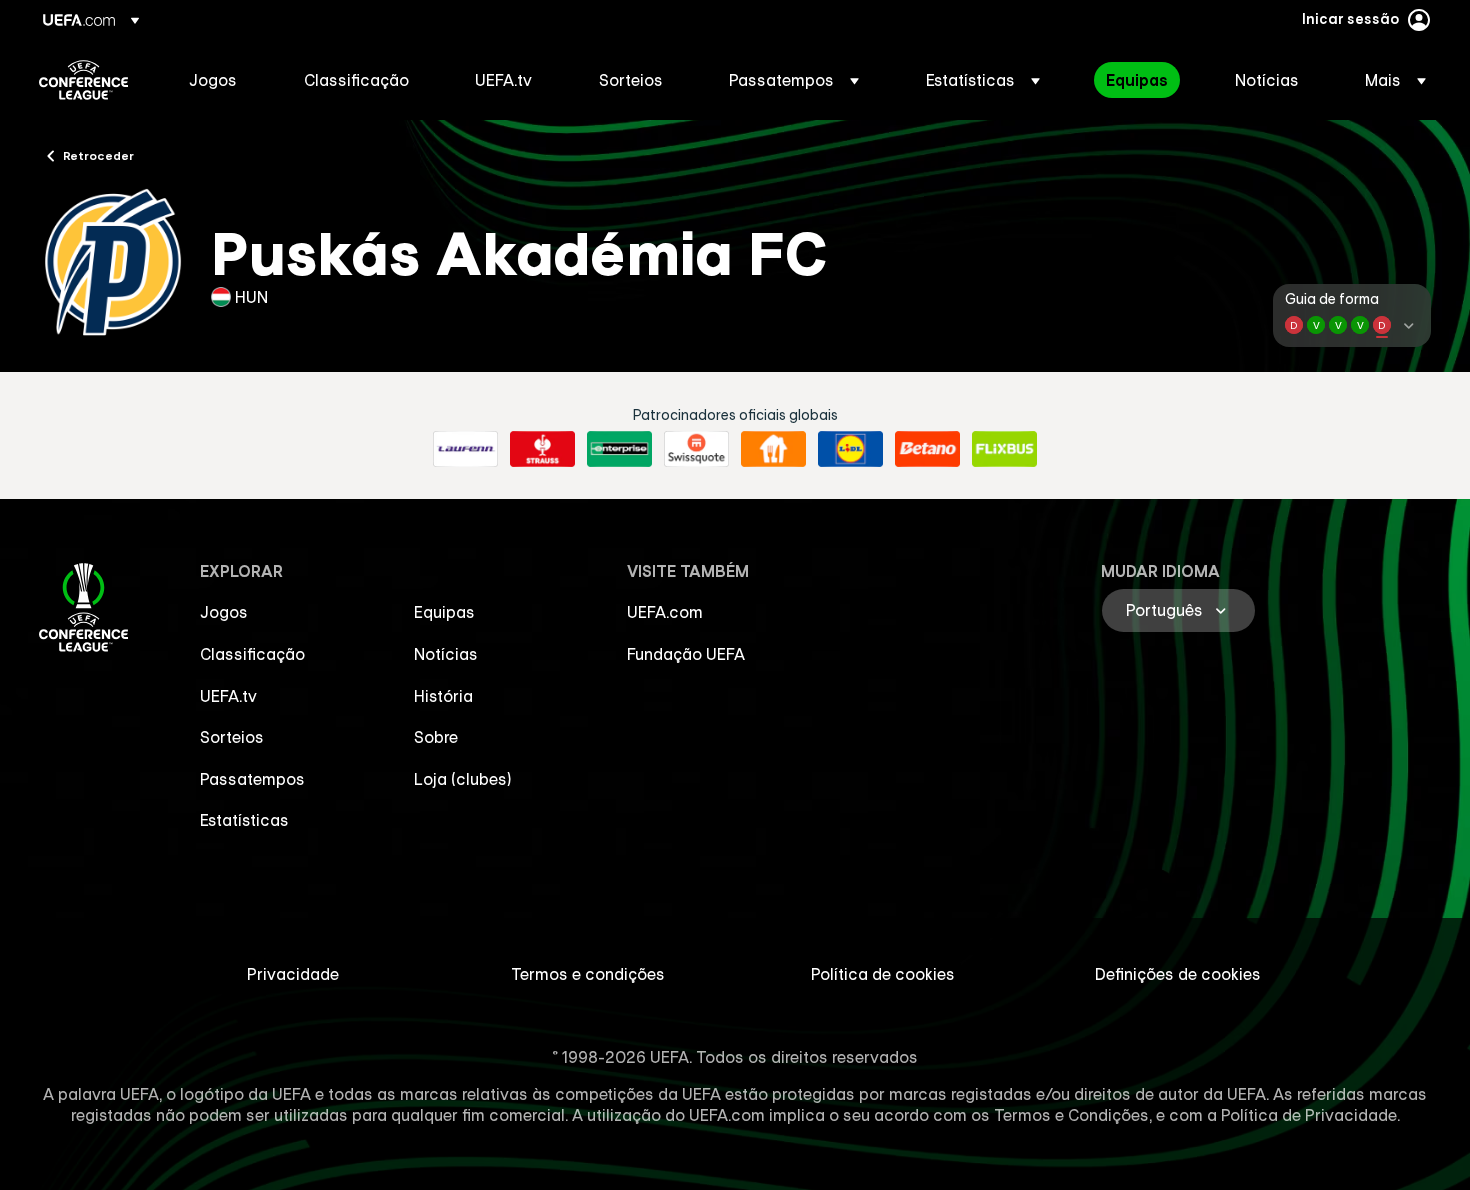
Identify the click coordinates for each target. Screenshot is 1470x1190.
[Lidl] (850, 449)
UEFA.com (665, 612)
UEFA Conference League (83, 80)
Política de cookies (883, 974)
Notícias (446, 654)
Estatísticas (244, 820)
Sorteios (232, 737)
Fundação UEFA (686, 654)
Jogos (224, 612)
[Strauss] (542, 449)
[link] (213, 80)
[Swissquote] (696, 449)
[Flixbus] (1004, 449)
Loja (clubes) (463, 779)
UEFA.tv (228, 696)
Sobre (436, 737)
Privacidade (293, 974)
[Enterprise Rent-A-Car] (619, 449)
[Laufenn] (465, 449)
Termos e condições (588, 974)
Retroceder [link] (98, 155)
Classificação (252, 654)
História (443, 696)
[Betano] (927, 449)
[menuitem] (221, 80)
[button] (794, 80)
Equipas (444, 612)
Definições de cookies (1178, 974)
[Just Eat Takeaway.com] (773, 449)
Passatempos (252, 779)
